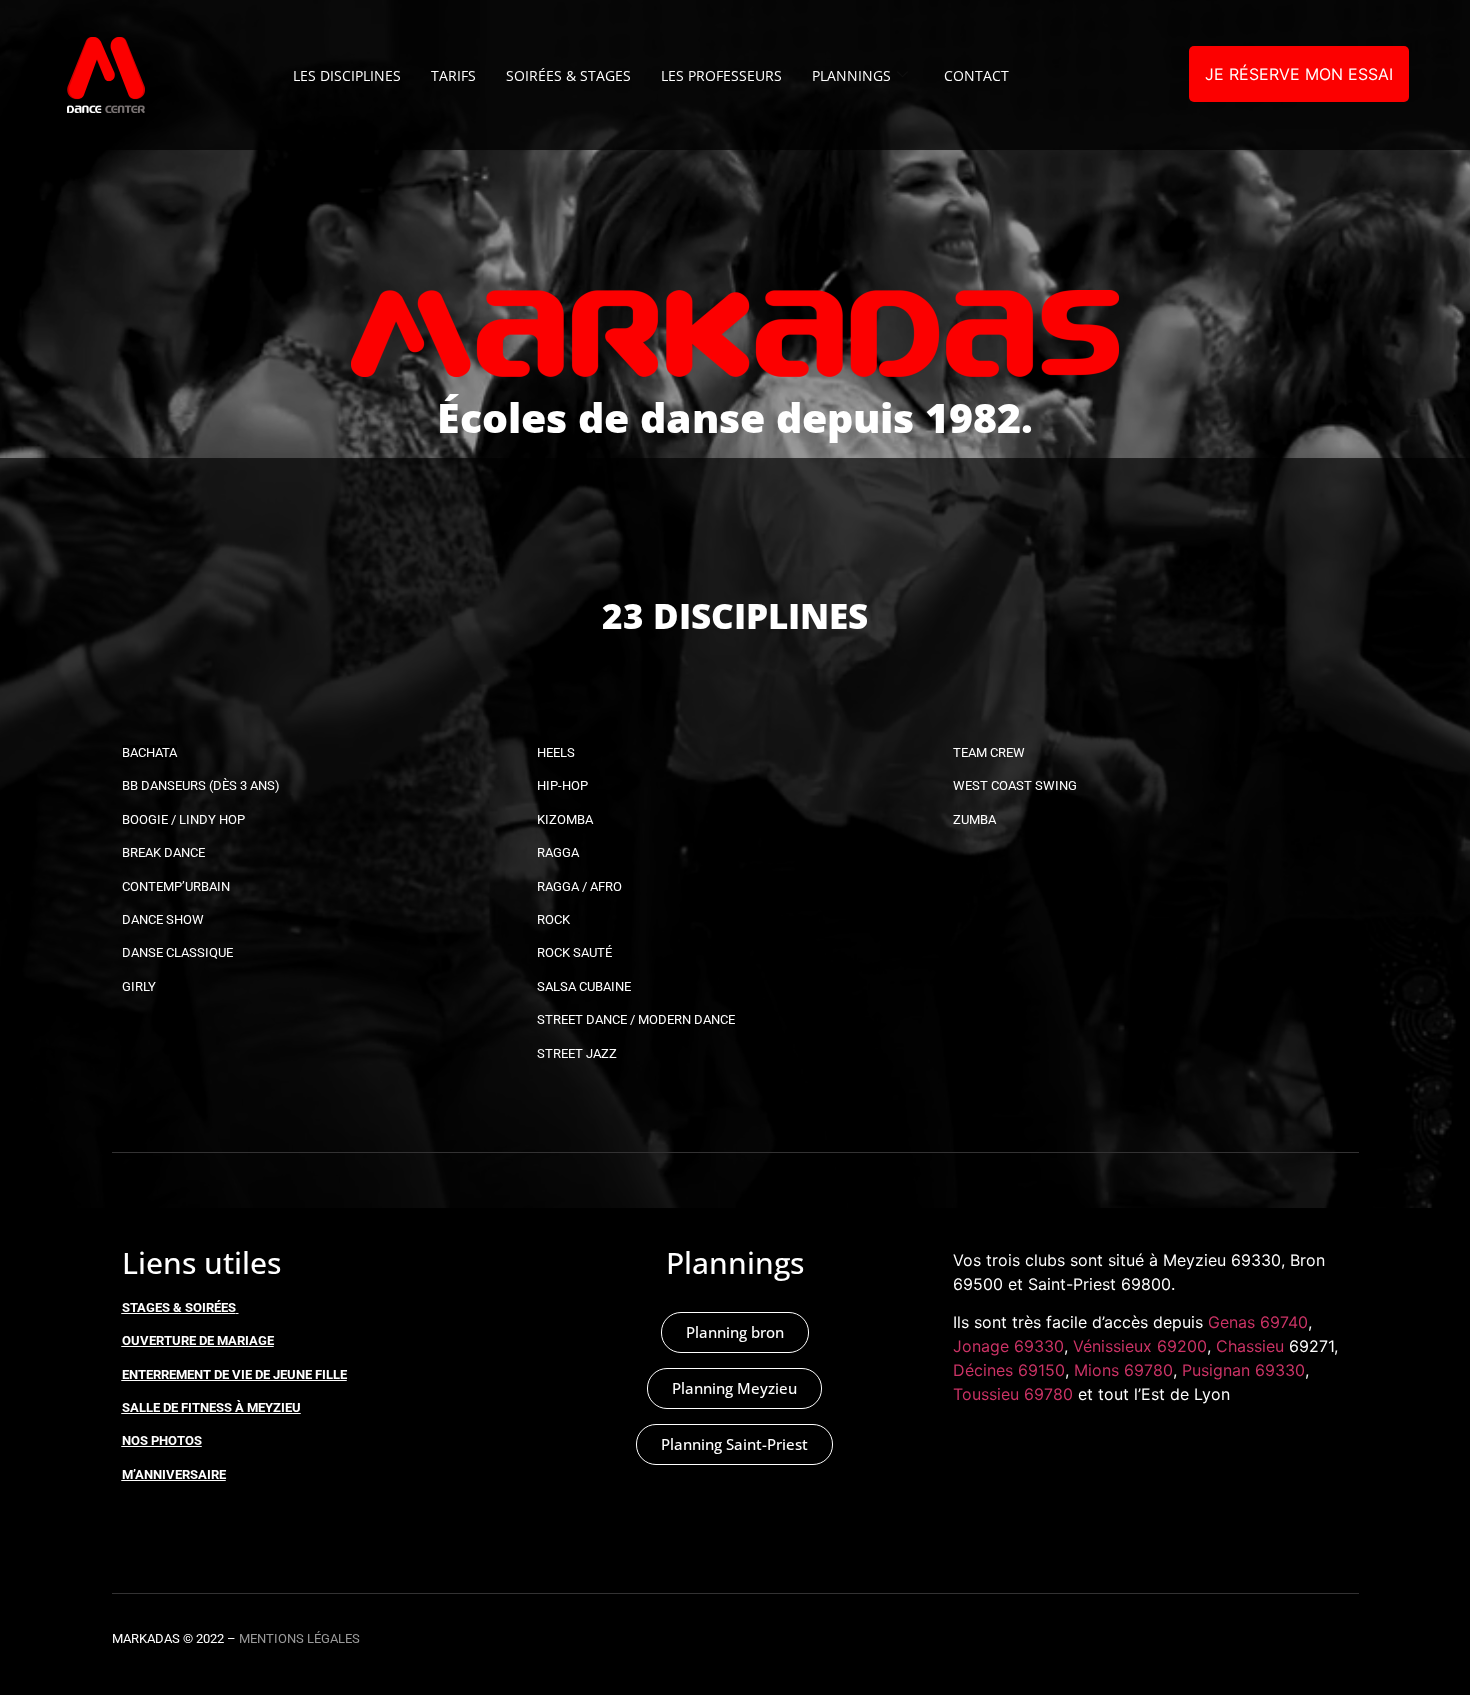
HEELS (556, 752)
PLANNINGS (851, 75)
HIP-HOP (562, 785)
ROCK (553, 919)
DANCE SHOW (163, 919)
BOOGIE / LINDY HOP (183, 819)
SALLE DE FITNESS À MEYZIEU (211, 1407)
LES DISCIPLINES (347, 75)
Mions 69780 (1123, 1370)
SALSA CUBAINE (584, 986)
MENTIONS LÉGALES (299, 1638)
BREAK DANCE (163, 852)
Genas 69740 (1258, 1322)
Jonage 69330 (1008, 1346)
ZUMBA (974, 819)
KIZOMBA (565, 819)
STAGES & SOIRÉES (179, 1307)
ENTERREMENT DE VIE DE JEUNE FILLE (234, 1374)
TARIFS (453, 75)
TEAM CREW (989, 752)
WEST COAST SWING (1015, 785)
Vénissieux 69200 (1140, 1346)
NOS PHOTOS (162, 1440)
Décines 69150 (1009, 1370)
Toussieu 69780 (1013, 1394)
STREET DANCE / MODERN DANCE (636, 1019)
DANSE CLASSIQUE (177, 952)
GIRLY (139, 986)
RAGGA (558, 852)
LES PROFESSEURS (721, 75)
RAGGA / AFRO (579, 886)
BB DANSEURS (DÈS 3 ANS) (201, 785)
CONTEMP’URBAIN (176, 886)
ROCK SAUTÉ (574, 952)
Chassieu (1250, 1346)
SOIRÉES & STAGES (568, 75)
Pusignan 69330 (1243, 1370)
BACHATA (149, 752)
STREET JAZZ (577, 1053)
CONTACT (976, 75)
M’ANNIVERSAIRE (174, 1474)
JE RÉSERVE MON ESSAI (1299, 74)
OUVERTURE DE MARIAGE (198, 1340)
